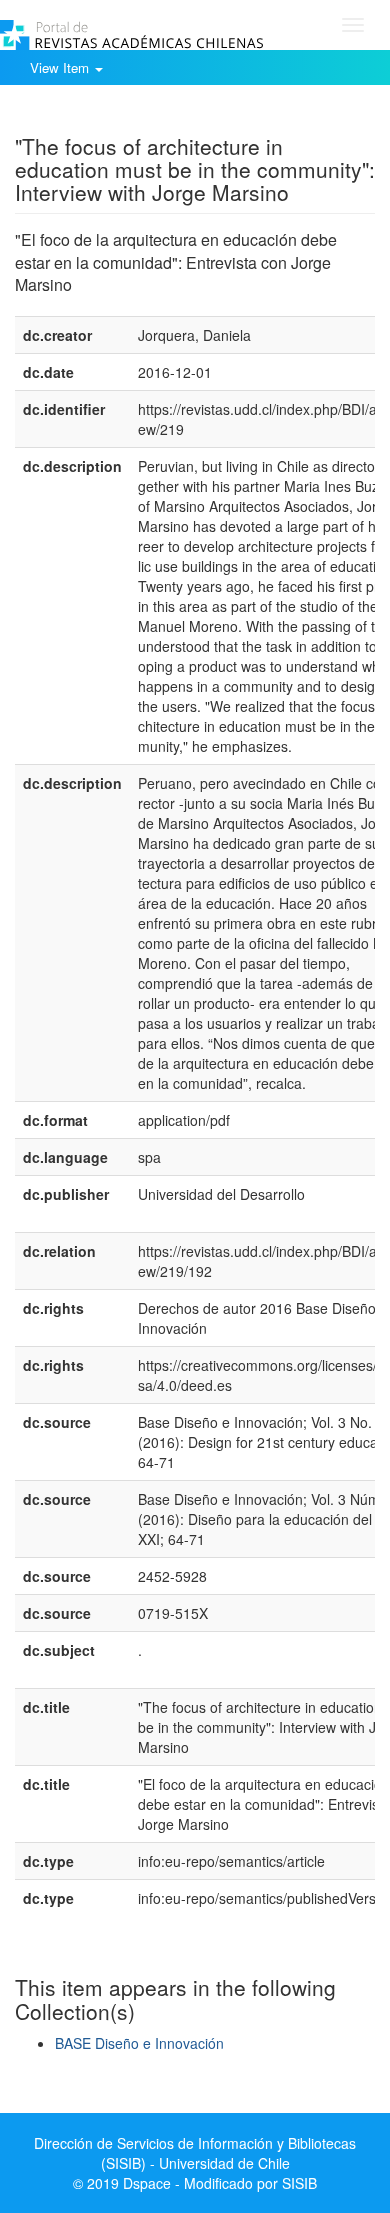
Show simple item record (93, 115)
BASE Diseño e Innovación (139, 2043)
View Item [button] (61, 67)
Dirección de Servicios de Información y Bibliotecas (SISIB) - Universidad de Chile (195, 2153)
